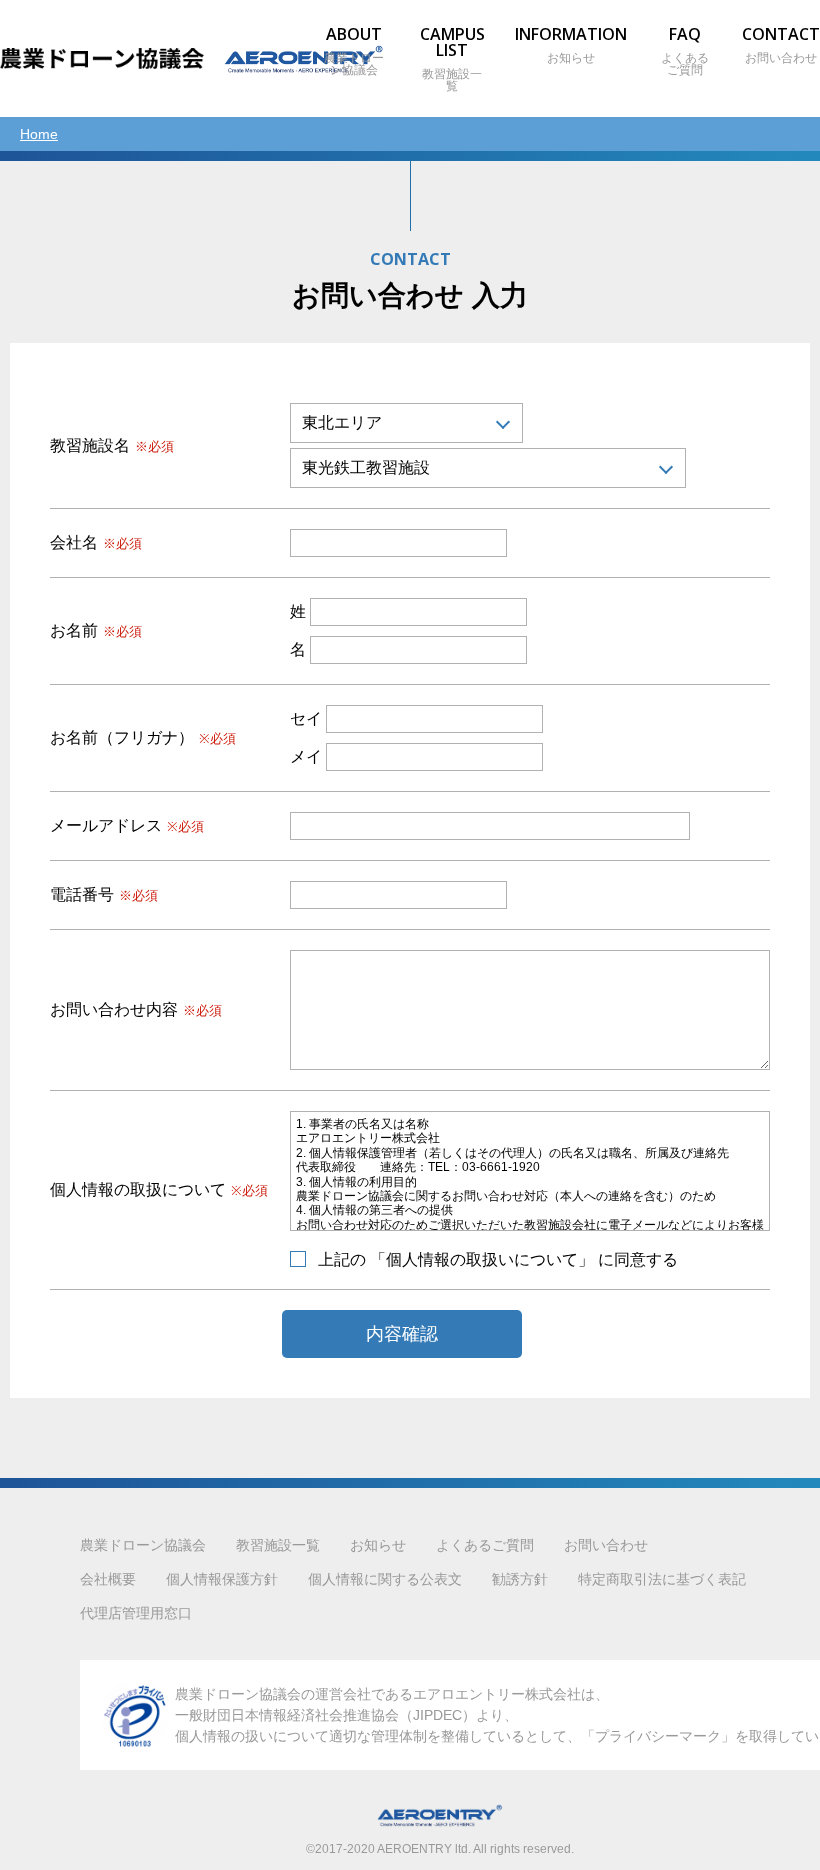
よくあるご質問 (685, 51)
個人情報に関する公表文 (385, 1579)
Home (39, 134)
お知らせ (378, 1545)
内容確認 (402, 1334)
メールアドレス (127, 826)
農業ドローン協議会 (354, 51)
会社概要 (108, 1579)
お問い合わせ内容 (136, 1010)
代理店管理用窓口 (136, 1613)
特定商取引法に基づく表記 (662, 1579)
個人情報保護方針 (222, 1579)
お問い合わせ (606, 1545)
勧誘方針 (520, 1579)
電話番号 (104, 895)
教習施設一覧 (278, 1545)
